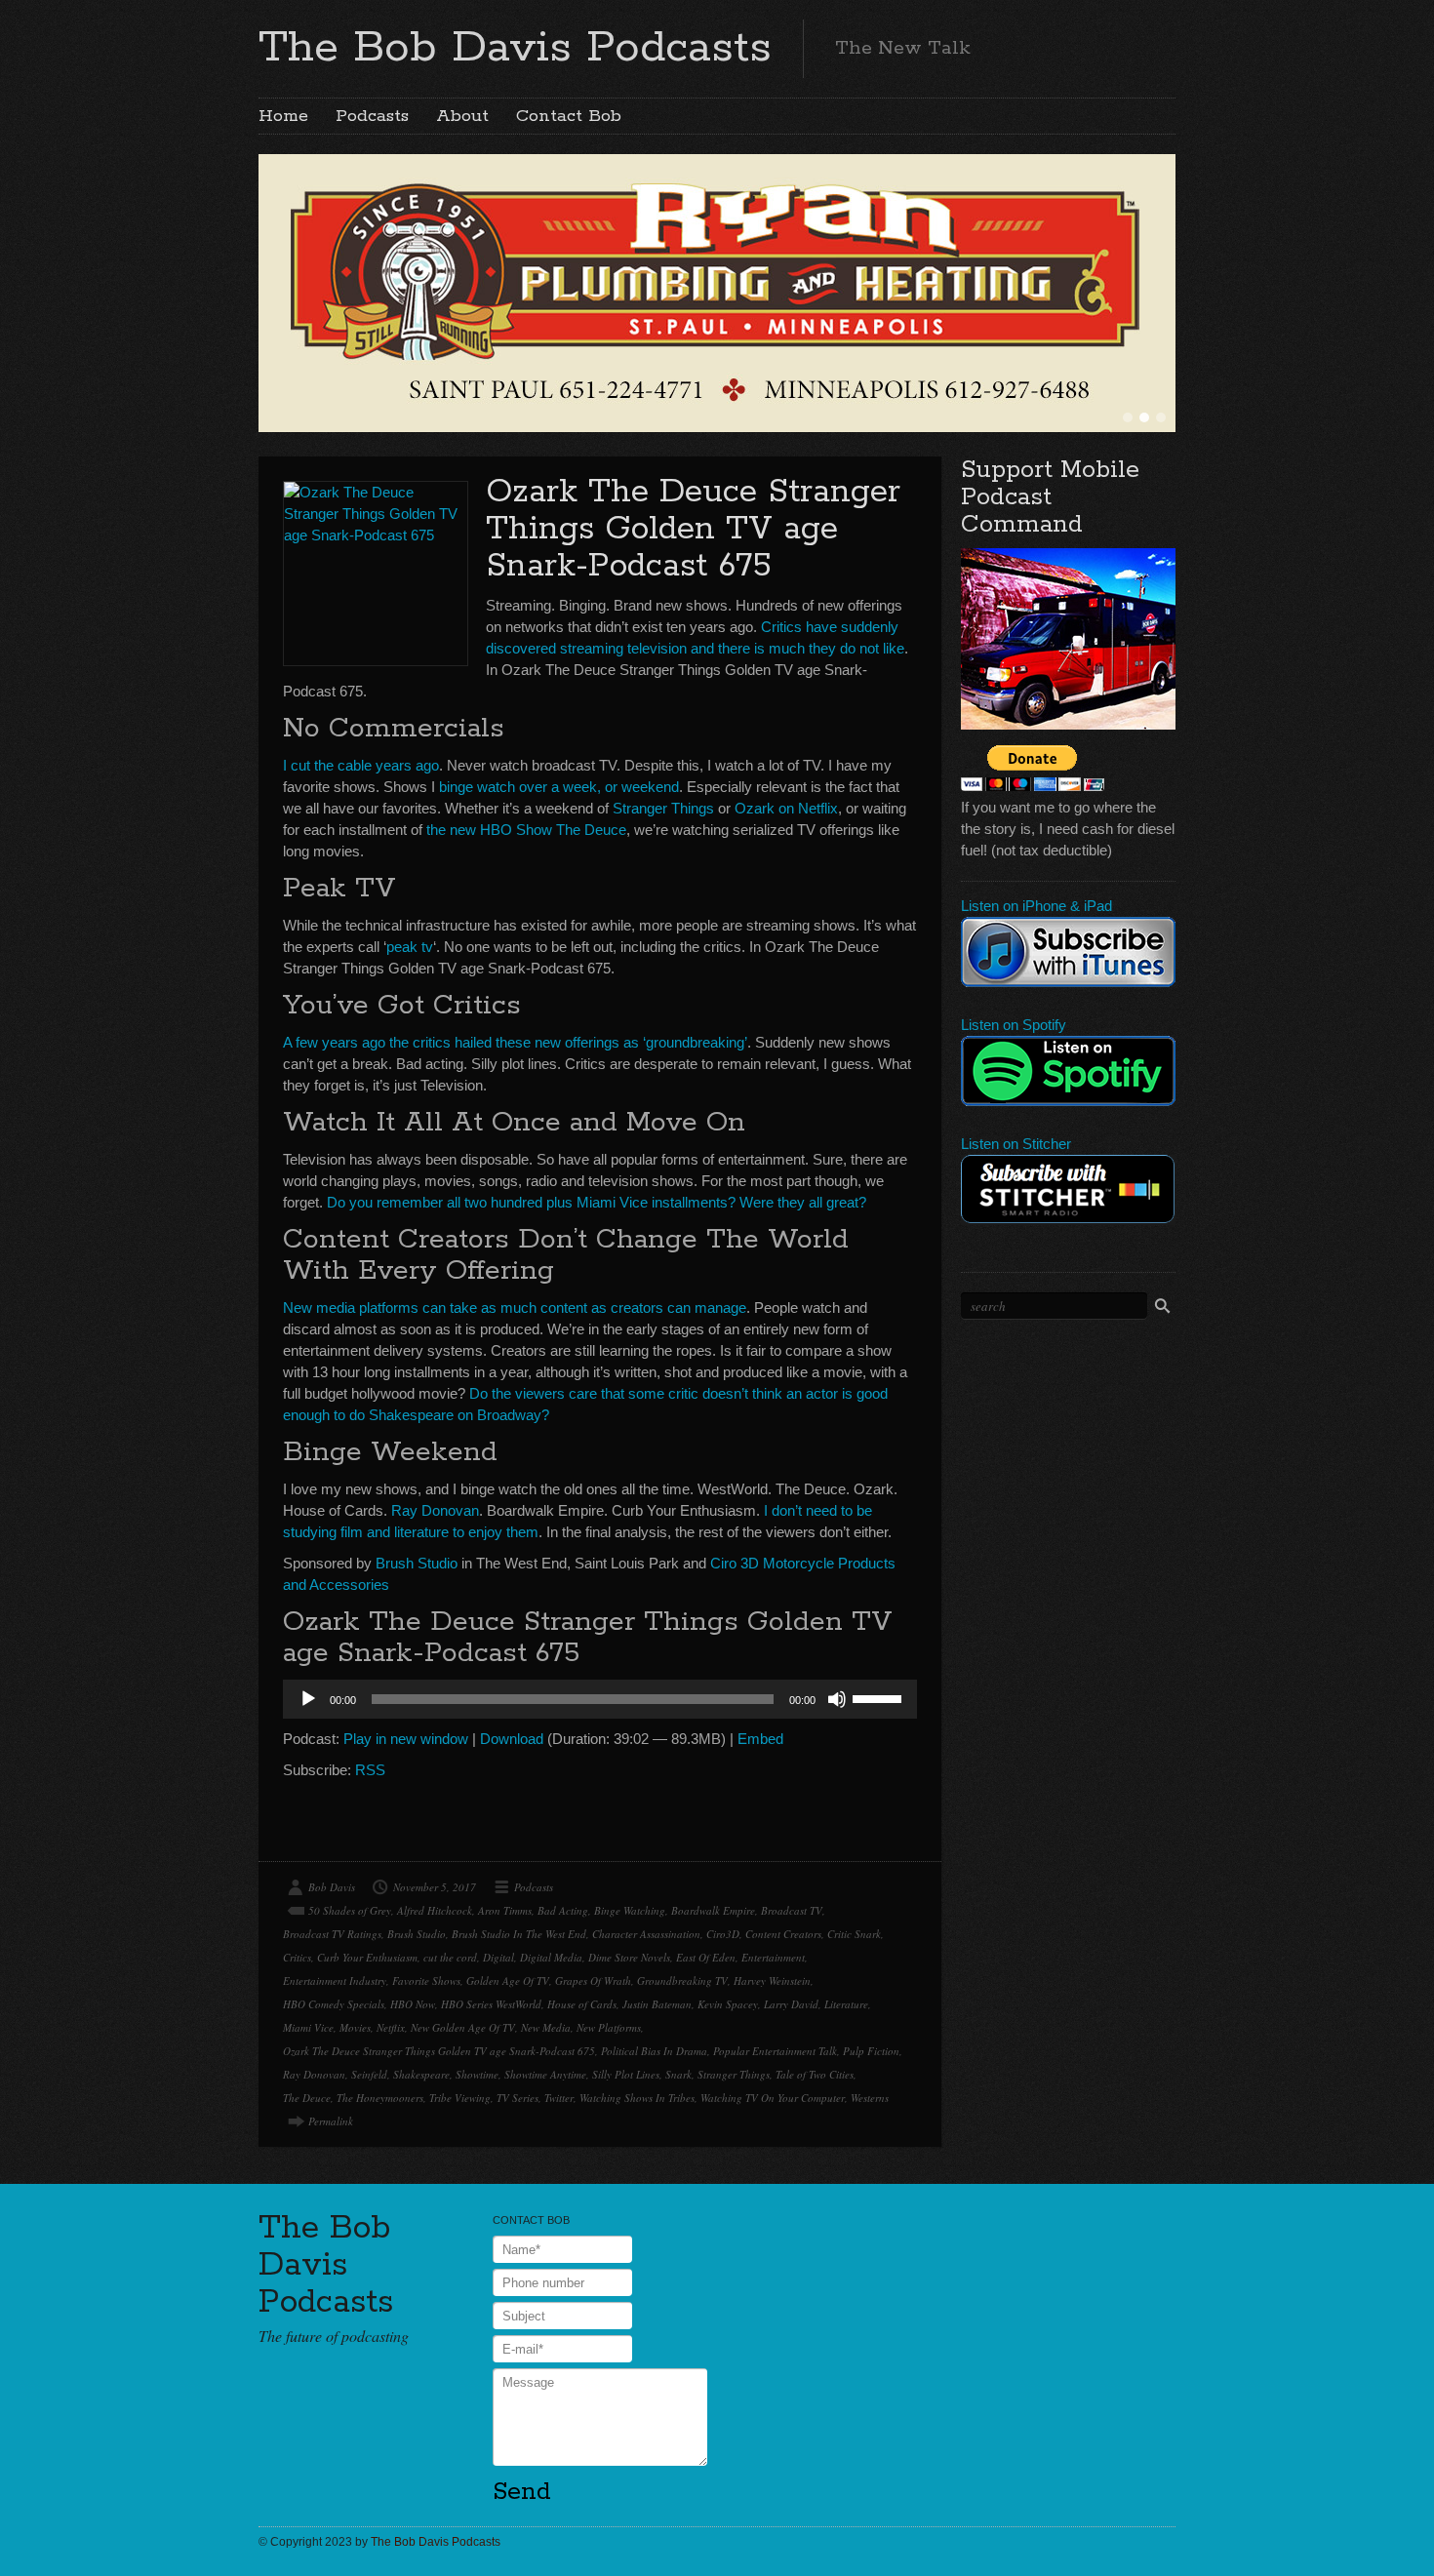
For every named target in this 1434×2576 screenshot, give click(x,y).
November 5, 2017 (435, 1887)
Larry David (791, 2004)
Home (283, 116)
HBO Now (413, 2004)
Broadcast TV (792, 1910)
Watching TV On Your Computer (773, 2098)
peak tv (410, 947)
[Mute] (837, 1699)
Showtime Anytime (545, 2074)
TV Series (518, 2098)
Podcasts (372, 116)
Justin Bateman (657, 2004)
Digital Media (551, 1957)
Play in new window (406, 1739)
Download (512, 1739)
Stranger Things (663, 808)
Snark (678, 2074)
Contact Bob (569, 116)
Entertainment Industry (335, 1981)
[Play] (308, 1699)
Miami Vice (308, 2027)
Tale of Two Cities (815, 2074)
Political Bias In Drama (654, 2051)
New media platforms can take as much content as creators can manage (515, 1308)
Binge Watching (630, 1910)
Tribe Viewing (460, 2098)
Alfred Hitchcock (435, 1910)
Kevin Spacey (728, 2004)
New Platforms (609, 2027)
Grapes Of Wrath (593, 1981)
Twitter (559, 2098)
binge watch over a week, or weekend (559, 787)
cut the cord (450, 1957)
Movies (355, 2027)
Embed (760, 1739)
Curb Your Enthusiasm (367, 1957)
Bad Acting (563, 1910)
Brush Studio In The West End (519, 1934)
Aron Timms (505, 1910)
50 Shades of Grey (350, 1910)
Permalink (331, 2121)
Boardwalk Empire (713, 1910)
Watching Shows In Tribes (637, 2098)
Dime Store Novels (629, 1957)
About (462, 116)
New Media (546, 2027)
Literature (846, 2004)
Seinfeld (369, 2074)
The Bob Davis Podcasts (515, 48)
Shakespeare (421, 2074)
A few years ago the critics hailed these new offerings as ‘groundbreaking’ (515, 1042)
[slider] (880, 1697)
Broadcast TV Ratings (332, 1934)
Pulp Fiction (871, 2051)
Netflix (391, 2027)
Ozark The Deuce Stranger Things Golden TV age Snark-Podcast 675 (693, 529)
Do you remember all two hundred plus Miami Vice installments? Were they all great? (597, 1202)
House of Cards (582, 2004)
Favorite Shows (426, 1981)
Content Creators (783, 1934)
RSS (370, 1770)
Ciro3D (723, 1934)
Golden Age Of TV (508, 1981)
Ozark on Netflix (786, 808)
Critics (297, 1957)
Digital (498, 1957)
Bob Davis (332, 1887)
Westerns (870, 2098)
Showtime (477, 2074)
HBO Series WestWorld (491, 2004)
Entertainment (773, 1957)
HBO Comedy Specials (334, 2004)
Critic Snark (854, 1934)
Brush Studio (417, 1563)
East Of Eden (706, 1957)
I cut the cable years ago (361, 765)
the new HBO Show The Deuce (524, 830)
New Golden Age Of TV (463, 2027)
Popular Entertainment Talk (775, 2051)
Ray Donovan (435, 1510)
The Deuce (307, 2098)
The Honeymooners (380, 2098)
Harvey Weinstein (772, 1981)
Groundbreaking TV (682, 1981)
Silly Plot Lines (626, 2074)
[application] (600, 1699)
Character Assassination (646, 1934)
